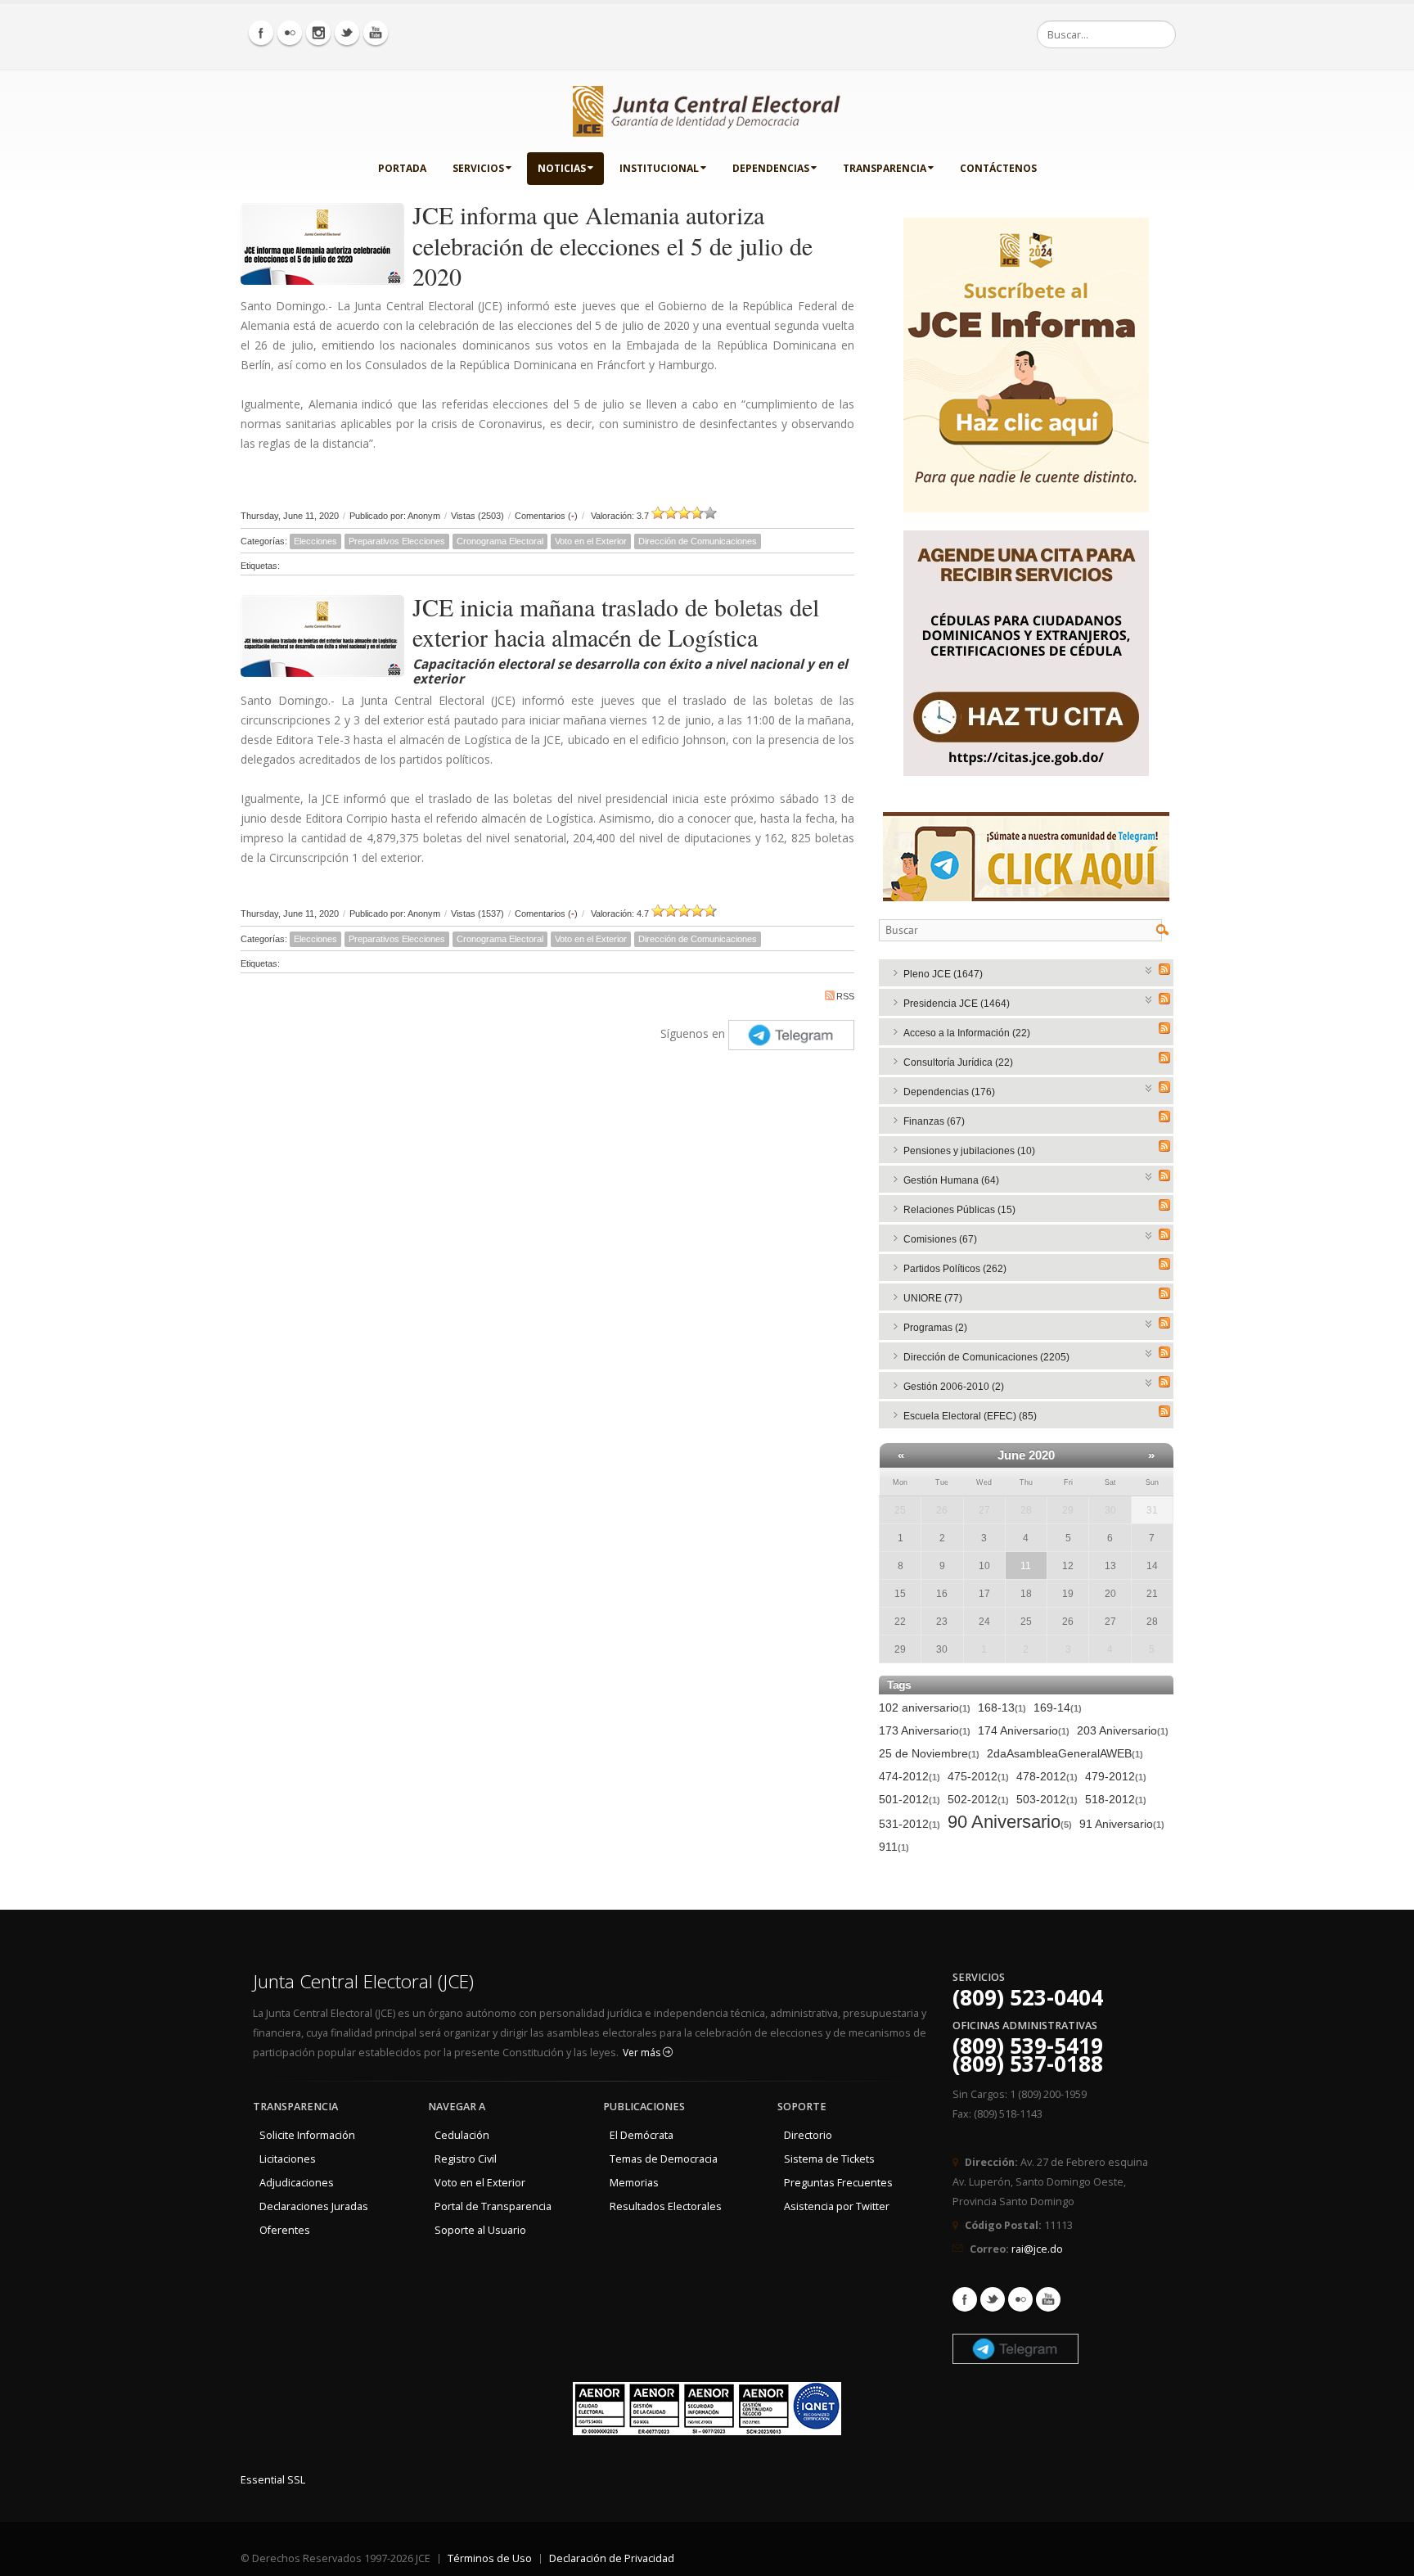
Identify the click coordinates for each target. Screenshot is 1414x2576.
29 (1068, 1510)
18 (1026, 1594)
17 (984, 1594)
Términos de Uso (490, 2558)
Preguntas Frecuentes (838, 2183)
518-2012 (1116, 1799)
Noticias (562, 168)
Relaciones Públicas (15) (959, 1210)
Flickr (1020, 2299)
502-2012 (978, 1799)
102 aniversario (925, 1708)
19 (1068, 1594)
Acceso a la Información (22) (967, 1033)
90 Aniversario (1010, 1823)
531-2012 (910, 1824)
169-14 (1058, 1708)
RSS (845, 996)
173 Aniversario (925, 1730)
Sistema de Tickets (829, 2159)
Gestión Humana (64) (951, 1180)
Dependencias (771, 168)
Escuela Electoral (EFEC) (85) (970, 1416)
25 (900, 1510)
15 (900, 1594)
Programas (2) (935, 1328)
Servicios (478, 168)
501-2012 (910, 1799)
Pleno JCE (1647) (943, 974)
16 (942, 1594)
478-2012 (1047, 1776)
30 (1110, 1510)
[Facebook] (261, 33)
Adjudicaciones (297, 2183)
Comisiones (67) (940, 1239)
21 (1152, 1594)
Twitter (993, 2299)
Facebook (965, 2299)
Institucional (659, 168)
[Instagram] (318, 33)
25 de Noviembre (929, 1753)
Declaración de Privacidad (612, 2558)
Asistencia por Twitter (837, 2206)
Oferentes (285, 2230)
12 (1068, 1566)
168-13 (1002, 1708)
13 (1110, 1566)
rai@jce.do (1037, 2249)
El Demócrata (642, 2135)
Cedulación (462, 2135)
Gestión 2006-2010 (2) (954, 1387)
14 (1152, 1566)
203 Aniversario (1123, 1730)
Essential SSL (273, 2480)
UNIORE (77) (933, 1298)
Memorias (634, 2183)
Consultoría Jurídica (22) (958, 1062)
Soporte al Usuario (480, 2230)
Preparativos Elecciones (397, 541)
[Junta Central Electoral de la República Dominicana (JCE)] (707, 108)
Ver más (643, 2053)
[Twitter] (347, 33)
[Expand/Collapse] (1149, 969)
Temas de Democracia (664, 2159)
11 (1026, 1566)
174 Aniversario (1024, 1730)
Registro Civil (466, 2159)
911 (894, 1847)
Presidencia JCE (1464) (957, 1004)
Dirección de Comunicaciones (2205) (986, 1357)
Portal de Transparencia (493, 2206)
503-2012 (1047, 1799)
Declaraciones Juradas (314, 2206)
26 (942, 1510)
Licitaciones (288, 2159)
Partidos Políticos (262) (955, 1269)
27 (984, 1510)
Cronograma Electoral (500, 541)
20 (1110, 1594)
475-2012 (978, 1776)
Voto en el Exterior (591, 541)
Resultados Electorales (666, 2206)
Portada (402, 168)
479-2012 (1116, 1776)
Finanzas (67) (934, 1121)
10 (984, 1566)
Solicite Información (307, 2135)
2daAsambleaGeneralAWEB (1065, 1753)
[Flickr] (290, 33)
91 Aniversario (1122, 1824)
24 (984, 1622)
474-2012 (910, 1776)
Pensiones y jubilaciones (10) (969, 1151)
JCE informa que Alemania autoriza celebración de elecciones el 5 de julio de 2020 (612, 245)
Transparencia (885, 168)
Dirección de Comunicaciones (698, 541)
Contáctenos (998, 168)
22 (900, 1622)
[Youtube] (376, 33)
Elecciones (315, 541)
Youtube (1048, 2299)
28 (1026, 1510)
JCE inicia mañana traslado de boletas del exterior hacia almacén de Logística (616, 622)
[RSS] (1164, 969)
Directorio (808, 2135)
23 (942, 1622)
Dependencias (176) (949, 1092)
